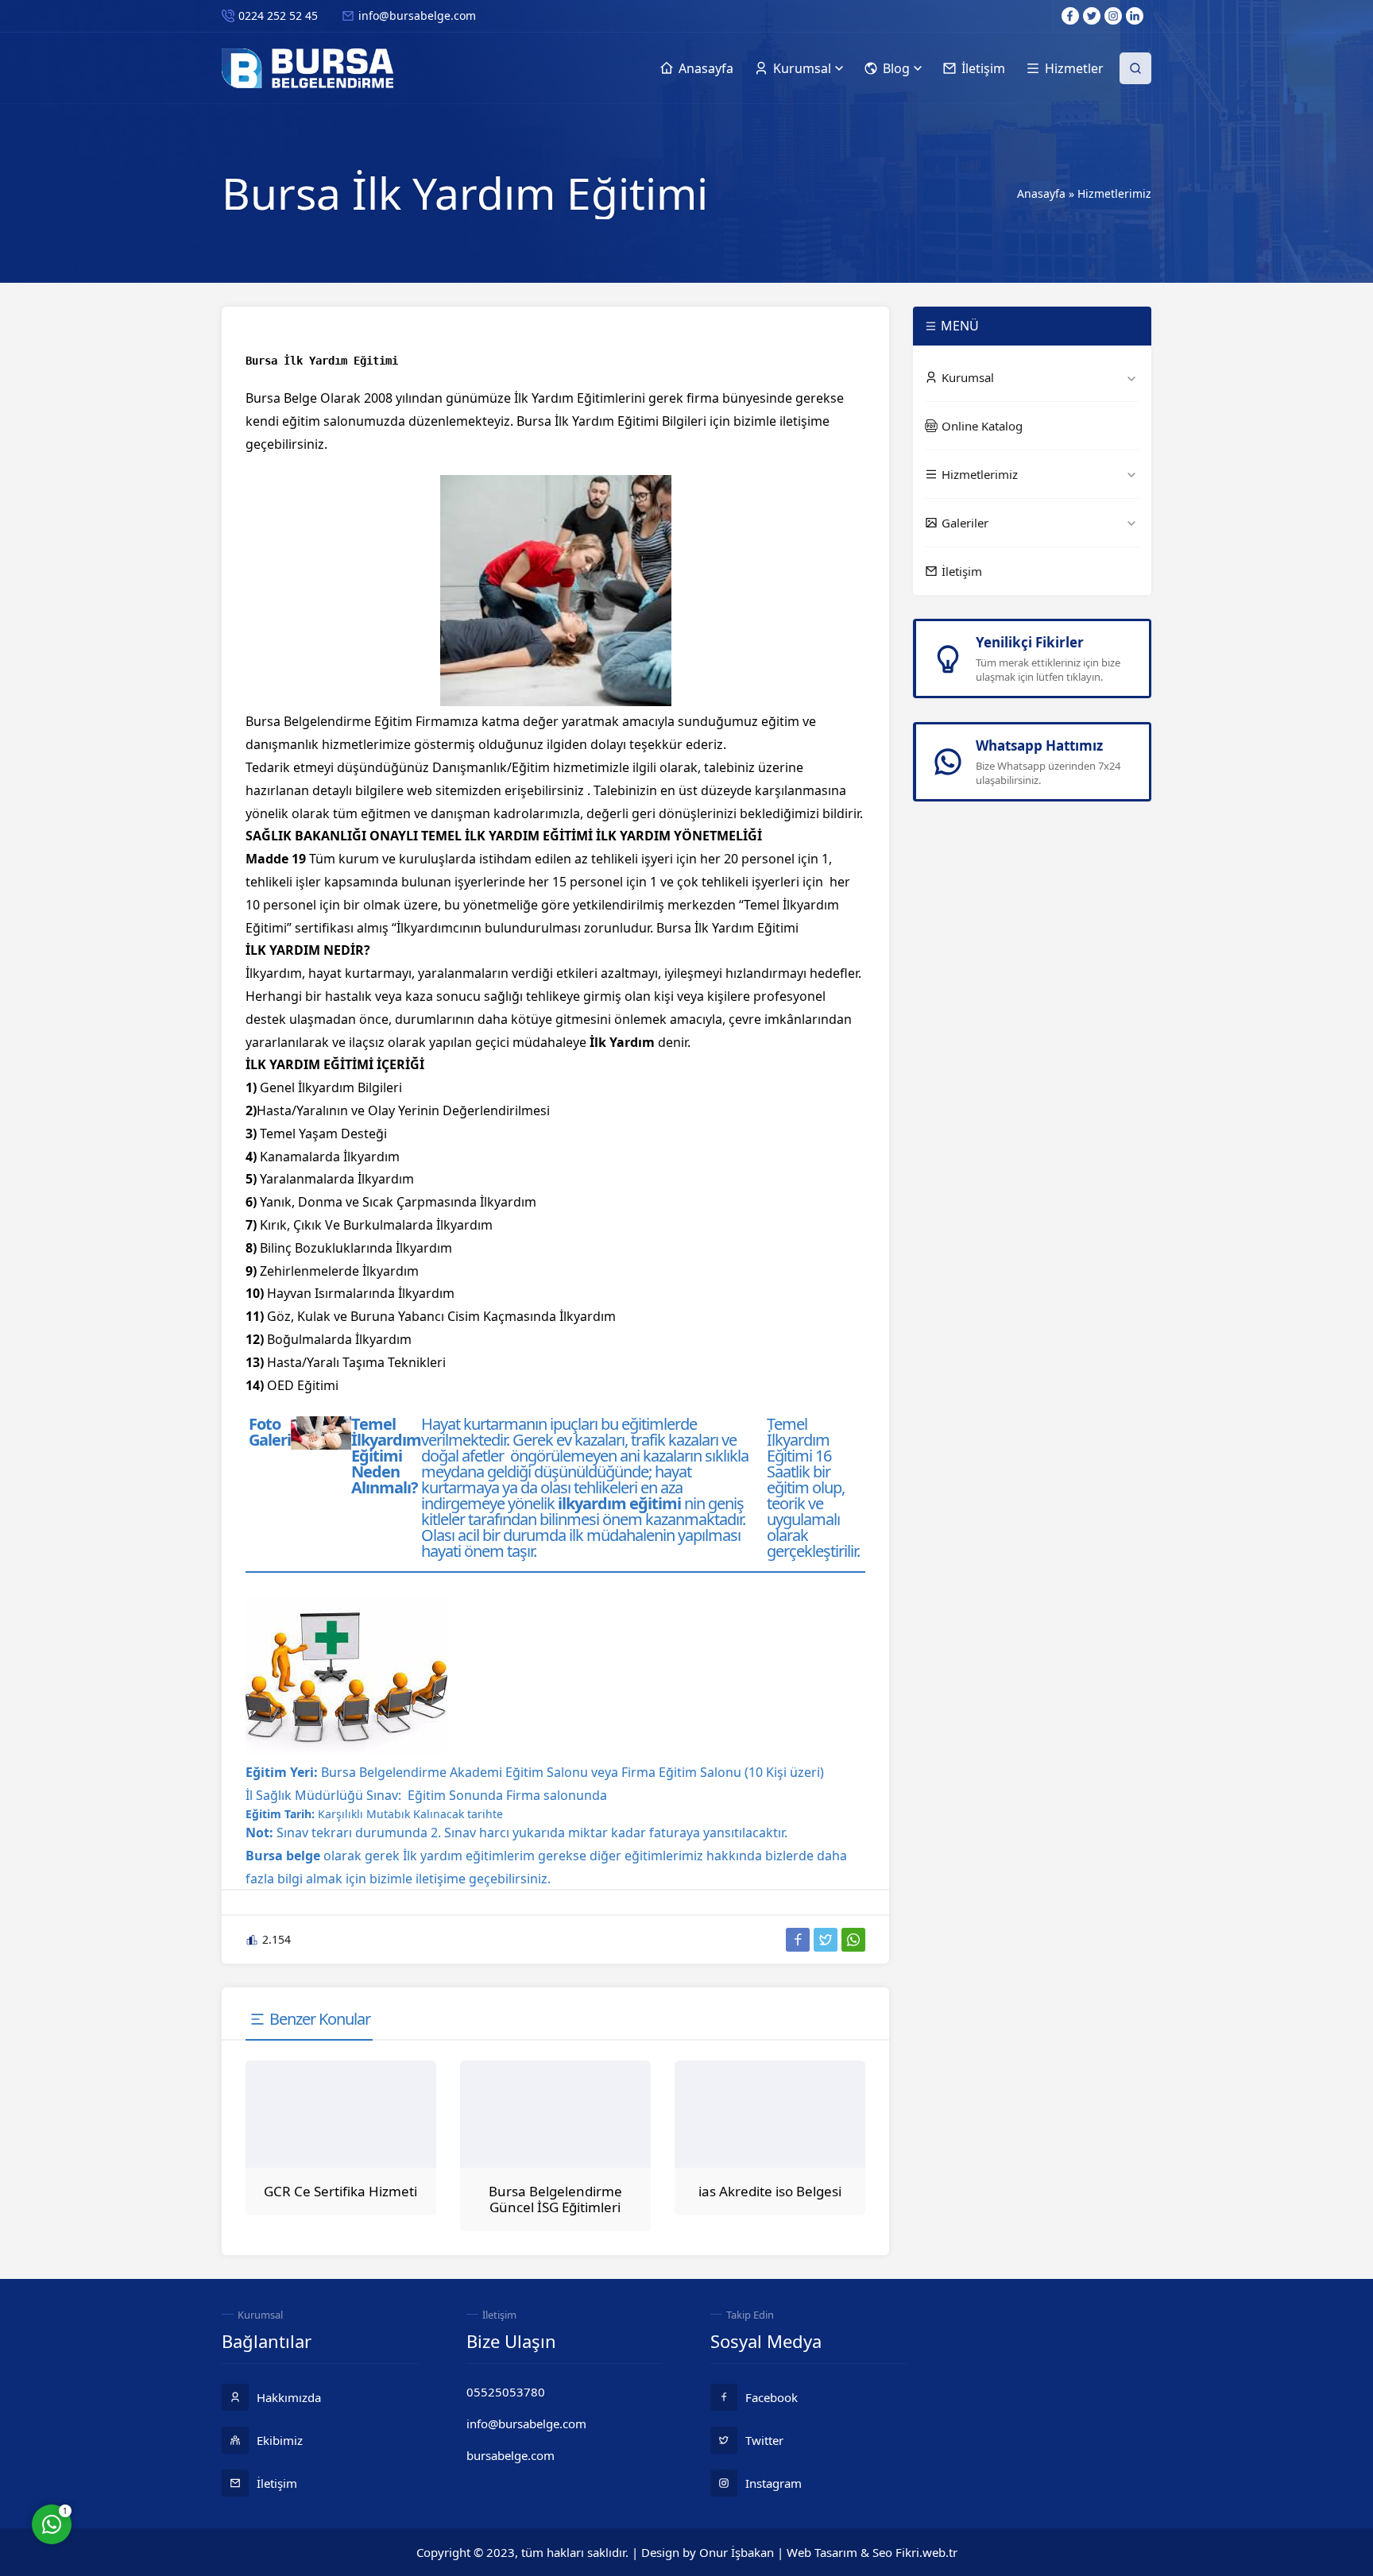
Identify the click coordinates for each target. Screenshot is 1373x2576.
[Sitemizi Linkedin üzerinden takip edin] (1135, 16)
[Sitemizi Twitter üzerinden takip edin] (1092, 16)
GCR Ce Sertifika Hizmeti (340, 2191)
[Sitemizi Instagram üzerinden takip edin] (1113, 16)
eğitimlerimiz (664, 1856)
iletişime (441, 1879)
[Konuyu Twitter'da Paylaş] (826, 1940)
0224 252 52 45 (278, 15)
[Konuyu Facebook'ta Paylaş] (798, 1940)
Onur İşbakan (737, 2552)
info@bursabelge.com (417, 15)
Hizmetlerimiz (1114, 193)
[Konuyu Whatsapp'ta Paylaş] (853, 1940)
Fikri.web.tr (926, 2552)
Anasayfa (1041, 193)
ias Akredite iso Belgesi (770, 2191)
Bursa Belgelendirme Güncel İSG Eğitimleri (555, 2199)
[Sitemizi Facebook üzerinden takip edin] (1070, 16)
